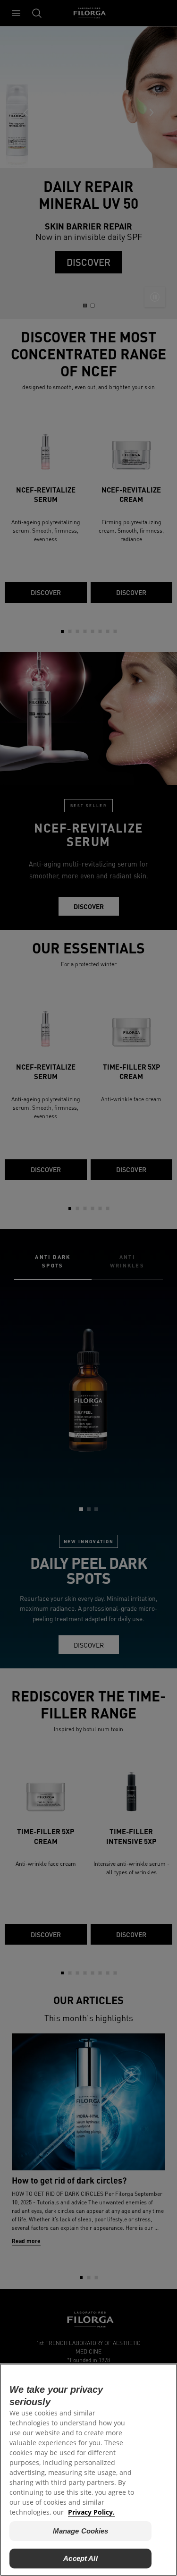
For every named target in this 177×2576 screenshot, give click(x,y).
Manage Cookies (81, 2531)
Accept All (80, 2558)
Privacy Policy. (91, 2512)
